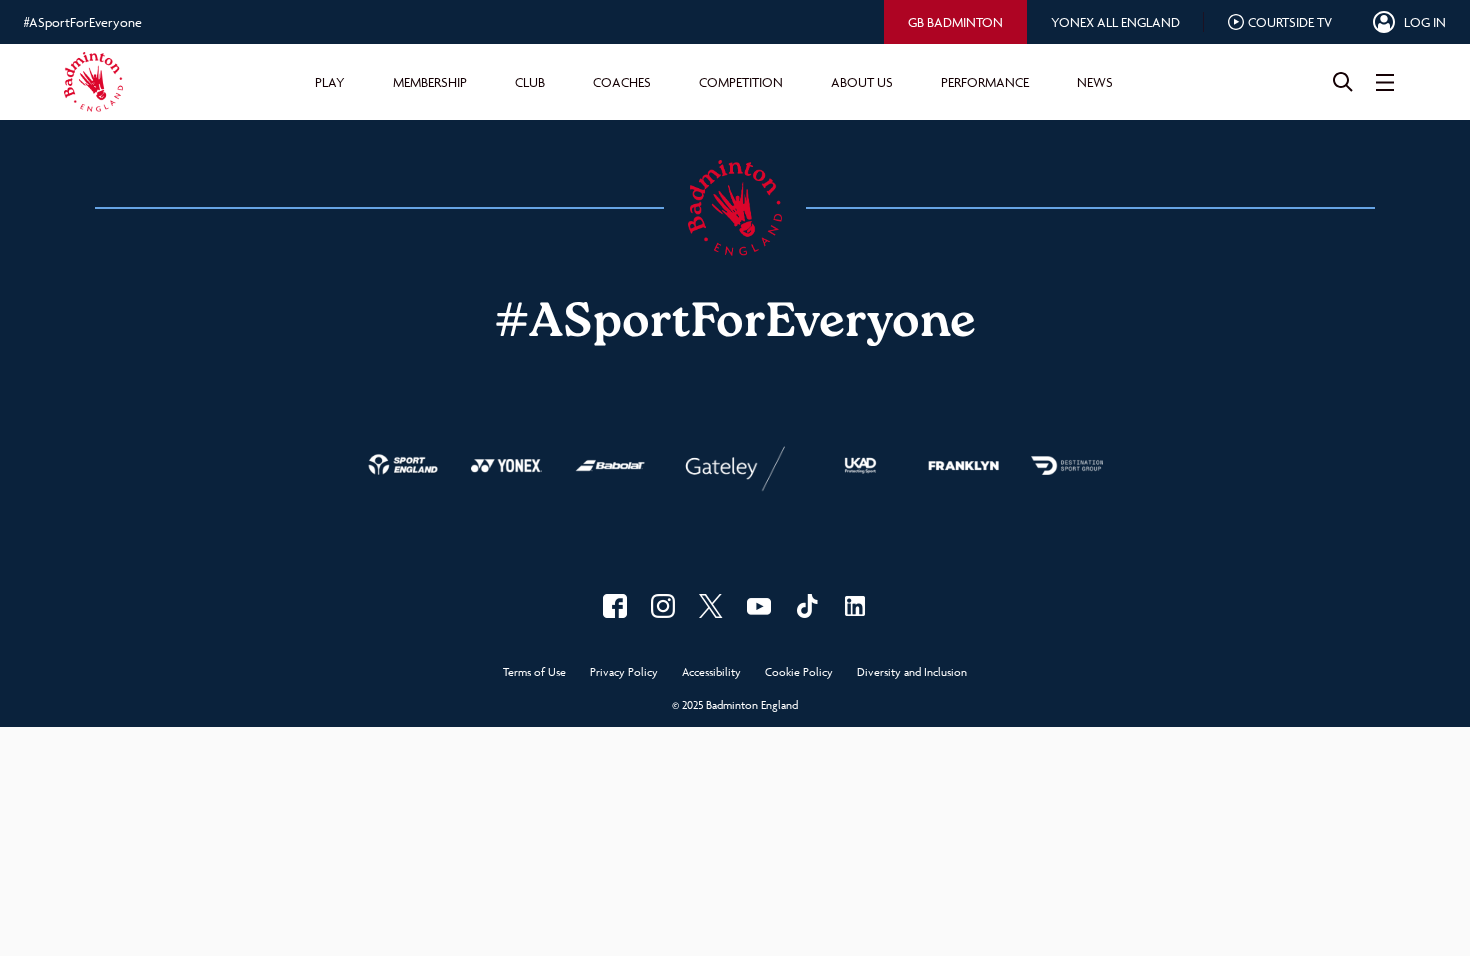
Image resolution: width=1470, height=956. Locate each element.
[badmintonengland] (615, 606)
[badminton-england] (855, 606)
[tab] (955, 22)
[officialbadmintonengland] (663, 606)
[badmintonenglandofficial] (807, 606)
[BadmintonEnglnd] (711, 606)
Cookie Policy (799, 672)
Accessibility (711, 672)
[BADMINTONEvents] (759, 606)
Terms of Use (534, 672)
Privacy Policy (624, 672)
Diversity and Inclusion (912, 672)
